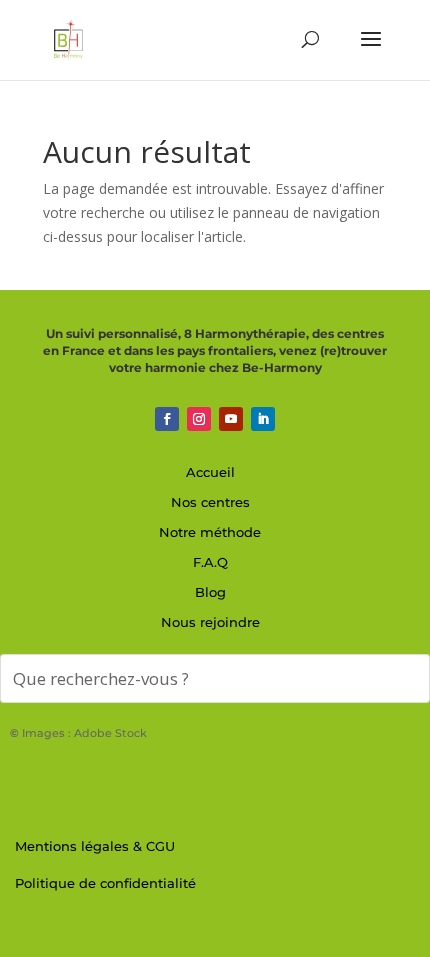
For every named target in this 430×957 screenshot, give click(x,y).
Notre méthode (210, 532)
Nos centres (210, 502)
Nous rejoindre (210, 622)
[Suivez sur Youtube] (231, 419)
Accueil (210, 472)
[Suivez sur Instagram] (199, 419)
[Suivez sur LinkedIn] (263, 419)
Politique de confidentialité (105, 883)
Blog (210, 592)
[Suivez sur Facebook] (167, 419)
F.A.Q (210, 562)
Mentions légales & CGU (95, 846)
